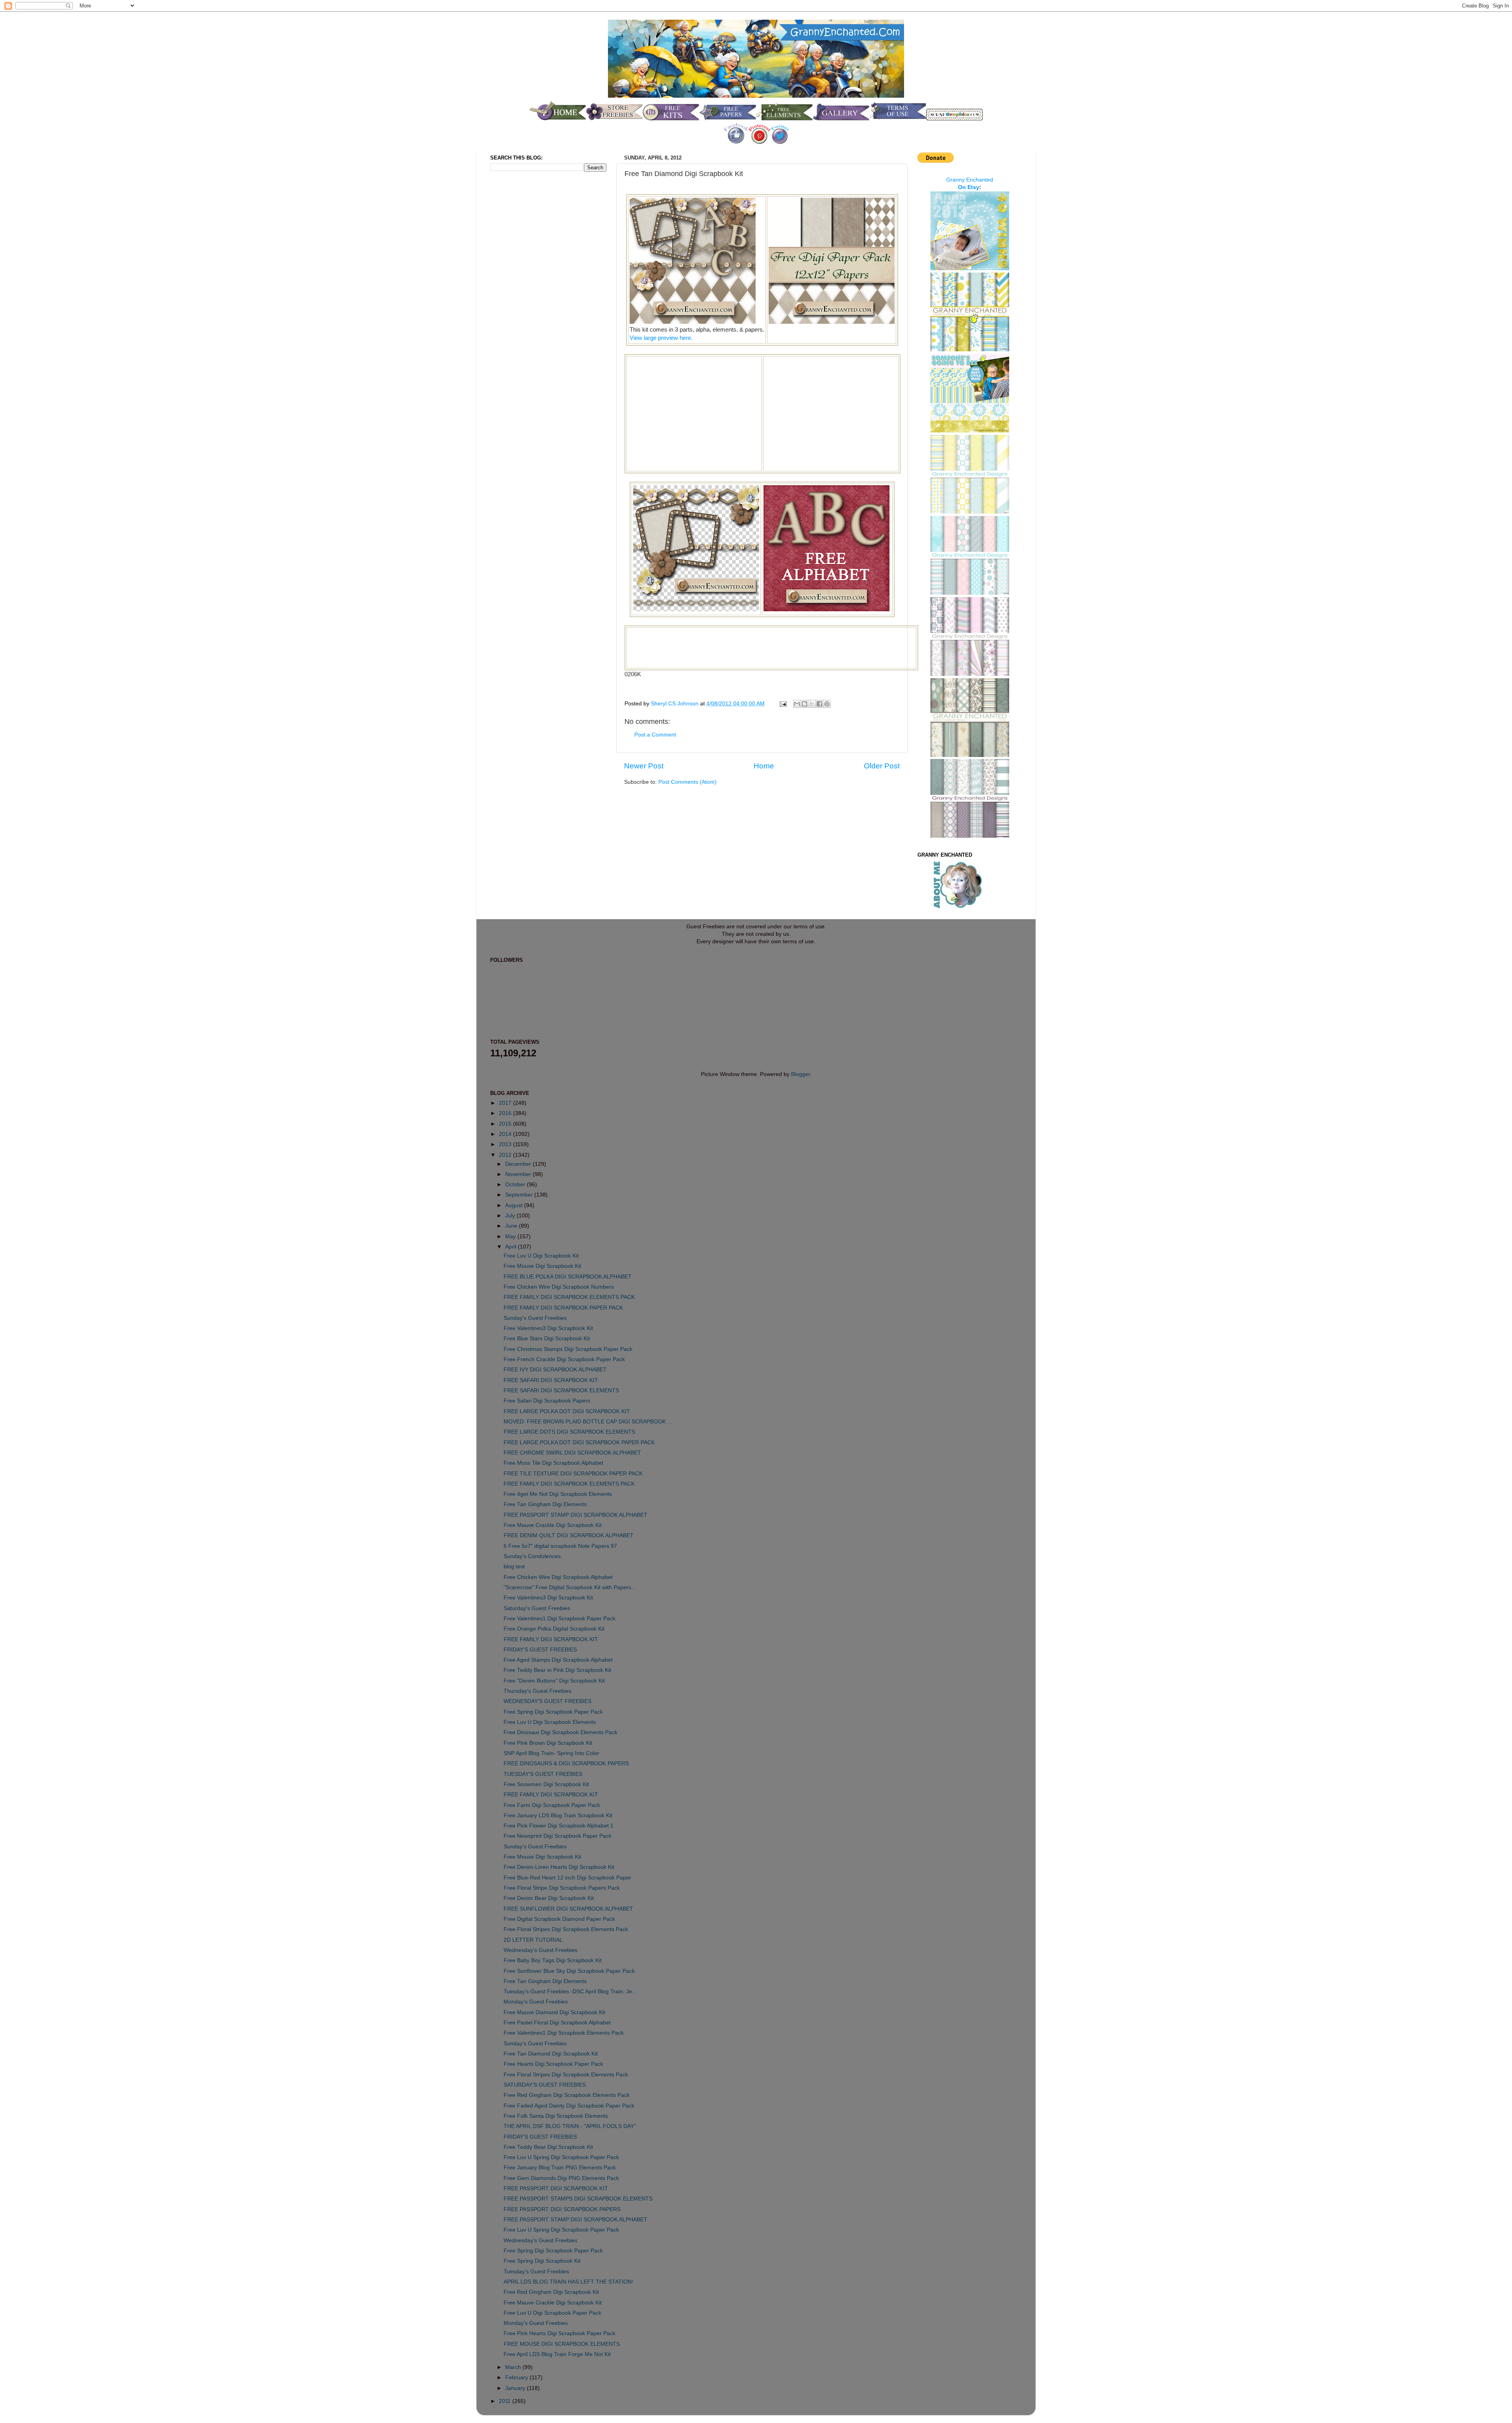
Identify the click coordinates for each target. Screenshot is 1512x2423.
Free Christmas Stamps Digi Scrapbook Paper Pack (568, 1349)
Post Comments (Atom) (687, 782)
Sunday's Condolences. (533, 1556)
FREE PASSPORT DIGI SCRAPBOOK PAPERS (562, 2209)
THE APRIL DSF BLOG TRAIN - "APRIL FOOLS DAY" (570, 2126)
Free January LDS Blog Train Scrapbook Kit (558, 1815)
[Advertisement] (694, 413)
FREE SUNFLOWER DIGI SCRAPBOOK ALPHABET (568, 1909)
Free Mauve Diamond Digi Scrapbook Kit (554, 2012)
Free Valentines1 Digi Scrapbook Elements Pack (564, 2033)
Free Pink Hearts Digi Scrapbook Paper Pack (560, 2333)
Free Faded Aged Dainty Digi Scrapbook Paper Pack (569, 2106)
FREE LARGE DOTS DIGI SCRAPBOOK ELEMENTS (569, 1432)
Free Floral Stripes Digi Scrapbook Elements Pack (566, 1929)
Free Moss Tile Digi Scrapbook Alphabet (553, 1463)
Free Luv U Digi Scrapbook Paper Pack (552, 2313)
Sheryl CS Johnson (675, 704)
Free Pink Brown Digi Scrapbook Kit (548, 1743)
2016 (506, 1113)
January (516, 2388)
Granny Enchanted (970, 180)
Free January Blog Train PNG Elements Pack (560, 2168)
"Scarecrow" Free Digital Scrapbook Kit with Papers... (570, 1587)
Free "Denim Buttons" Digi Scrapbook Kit (554, 1681)
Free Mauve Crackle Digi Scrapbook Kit (553, 1525)
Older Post (882, 766)
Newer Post (644, 766)
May (511, 1237)
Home (764, 766)
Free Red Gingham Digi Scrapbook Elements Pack (567, 2095)
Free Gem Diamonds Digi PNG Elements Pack (561, 2178)
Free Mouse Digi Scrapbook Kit (542, 1266)
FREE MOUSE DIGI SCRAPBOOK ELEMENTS (562, 2344)
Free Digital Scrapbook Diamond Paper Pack (559, 1919)
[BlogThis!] (804, 704)
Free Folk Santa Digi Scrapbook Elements (556, 2116)
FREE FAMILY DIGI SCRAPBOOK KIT (551, 1639)
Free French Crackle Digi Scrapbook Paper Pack (564, 1359)
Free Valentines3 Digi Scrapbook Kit (548, 1328)
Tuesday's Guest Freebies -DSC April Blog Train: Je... (570, 1992)
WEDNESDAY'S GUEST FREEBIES (548, 1701)
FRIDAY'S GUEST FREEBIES (540, 1650)
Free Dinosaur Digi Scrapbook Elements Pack (561, 1732)
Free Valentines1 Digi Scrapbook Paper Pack (560, 1619)
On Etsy (969, 187)
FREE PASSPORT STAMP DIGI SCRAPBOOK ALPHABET (575, 1515)
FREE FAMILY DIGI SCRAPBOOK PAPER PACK (563, 1308)
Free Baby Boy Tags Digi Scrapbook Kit (553, 1960)
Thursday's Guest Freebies (537, 1691)
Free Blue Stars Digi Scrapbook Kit (547, 1339)
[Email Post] (783, 704)
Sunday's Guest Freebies (535, 1318)
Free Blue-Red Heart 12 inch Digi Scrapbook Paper (567, 1878)
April (511, 1247)
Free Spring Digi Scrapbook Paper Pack (553, 1712)
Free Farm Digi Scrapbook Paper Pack (552, 1805)
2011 (506, 2401)
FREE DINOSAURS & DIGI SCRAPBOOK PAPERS (566, 1763)
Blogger (800, 1074)
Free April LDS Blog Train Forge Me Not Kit (557, 2354)
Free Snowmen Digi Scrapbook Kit (546, 1784)
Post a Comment (655, 735)
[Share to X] (812, 704)
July (511, 1216)
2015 (506, 1124)
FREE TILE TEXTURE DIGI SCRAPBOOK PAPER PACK (573, 1474)
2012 (506, 1155)
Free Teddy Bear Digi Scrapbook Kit (548, 2147)
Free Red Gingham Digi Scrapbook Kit (551, 2292)
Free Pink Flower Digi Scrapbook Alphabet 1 (559, 1826)
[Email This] (797, 704)
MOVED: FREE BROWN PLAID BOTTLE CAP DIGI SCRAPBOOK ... (588, 1422)
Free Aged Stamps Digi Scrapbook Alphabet (558, 1660)
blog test (514, 1567)
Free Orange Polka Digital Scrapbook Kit (554, 1629)
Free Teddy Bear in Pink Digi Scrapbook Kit (557, 1670)
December (519, 1164)
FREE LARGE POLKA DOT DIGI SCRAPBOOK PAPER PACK (579, 1442)
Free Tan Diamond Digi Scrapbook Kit (551, 2054)
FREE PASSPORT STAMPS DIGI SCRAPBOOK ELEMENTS (578, 2199)
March (514, 2367)
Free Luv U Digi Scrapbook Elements (550, 1722)
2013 (506, 1144)
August (515, 1205)
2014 (506, 1134)
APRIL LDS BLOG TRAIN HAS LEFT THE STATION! (568, 2282)
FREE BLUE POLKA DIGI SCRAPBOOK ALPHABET (568, 1277)
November (519, 1174)
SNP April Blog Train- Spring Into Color (551, 1753)
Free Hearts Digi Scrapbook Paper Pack (553, 2064)
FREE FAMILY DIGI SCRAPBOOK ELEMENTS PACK (569, 1297)
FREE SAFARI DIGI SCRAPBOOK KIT (551, 1380)
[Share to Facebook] (819, 704)
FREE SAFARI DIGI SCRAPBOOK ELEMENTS (561, 1391)
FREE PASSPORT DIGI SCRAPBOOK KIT (556, 2188)
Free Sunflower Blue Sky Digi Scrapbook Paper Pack (569, 1971)
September (520, 1195)
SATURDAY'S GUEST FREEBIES (545, 2085)
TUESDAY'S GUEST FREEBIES (543, 1774)
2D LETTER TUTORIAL (533, 1940)
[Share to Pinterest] (827, 704)
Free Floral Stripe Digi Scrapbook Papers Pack (562, 1888)
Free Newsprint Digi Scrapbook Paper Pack (558, 1836)
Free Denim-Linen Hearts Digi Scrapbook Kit (559, 1867)
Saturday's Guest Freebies (537, 1608)
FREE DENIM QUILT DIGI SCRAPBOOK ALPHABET (569, 1535)
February (517, 2378)
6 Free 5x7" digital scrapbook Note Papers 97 (560, 1546)
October (516, 1185)
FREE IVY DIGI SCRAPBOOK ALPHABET (555, 1370)
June (512, 1226)
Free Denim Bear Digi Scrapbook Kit (549, 1898)
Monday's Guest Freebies (536, 2002)
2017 (506, 1103)
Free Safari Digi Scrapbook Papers (547, 1401)
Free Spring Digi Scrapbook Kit (542, 2261)
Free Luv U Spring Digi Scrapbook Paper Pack (561, 2157)
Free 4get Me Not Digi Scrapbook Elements (558, 1494)
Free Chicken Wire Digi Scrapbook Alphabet (558, 1577)
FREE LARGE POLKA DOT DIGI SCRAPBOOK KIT (567, 1411)
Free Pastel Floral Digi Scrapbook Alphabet (557, 2023)
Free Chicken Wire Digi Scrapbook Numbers (559, 1287)
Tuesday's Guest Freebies (536, 2272)
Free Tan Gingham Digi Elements (545, 1504)
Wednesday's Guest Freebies (540, 1950)
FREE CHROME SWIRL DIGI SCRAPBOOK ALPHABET (572, 1453)
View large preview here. (661, 338)
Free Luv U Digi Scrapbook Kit (541, 1256)
